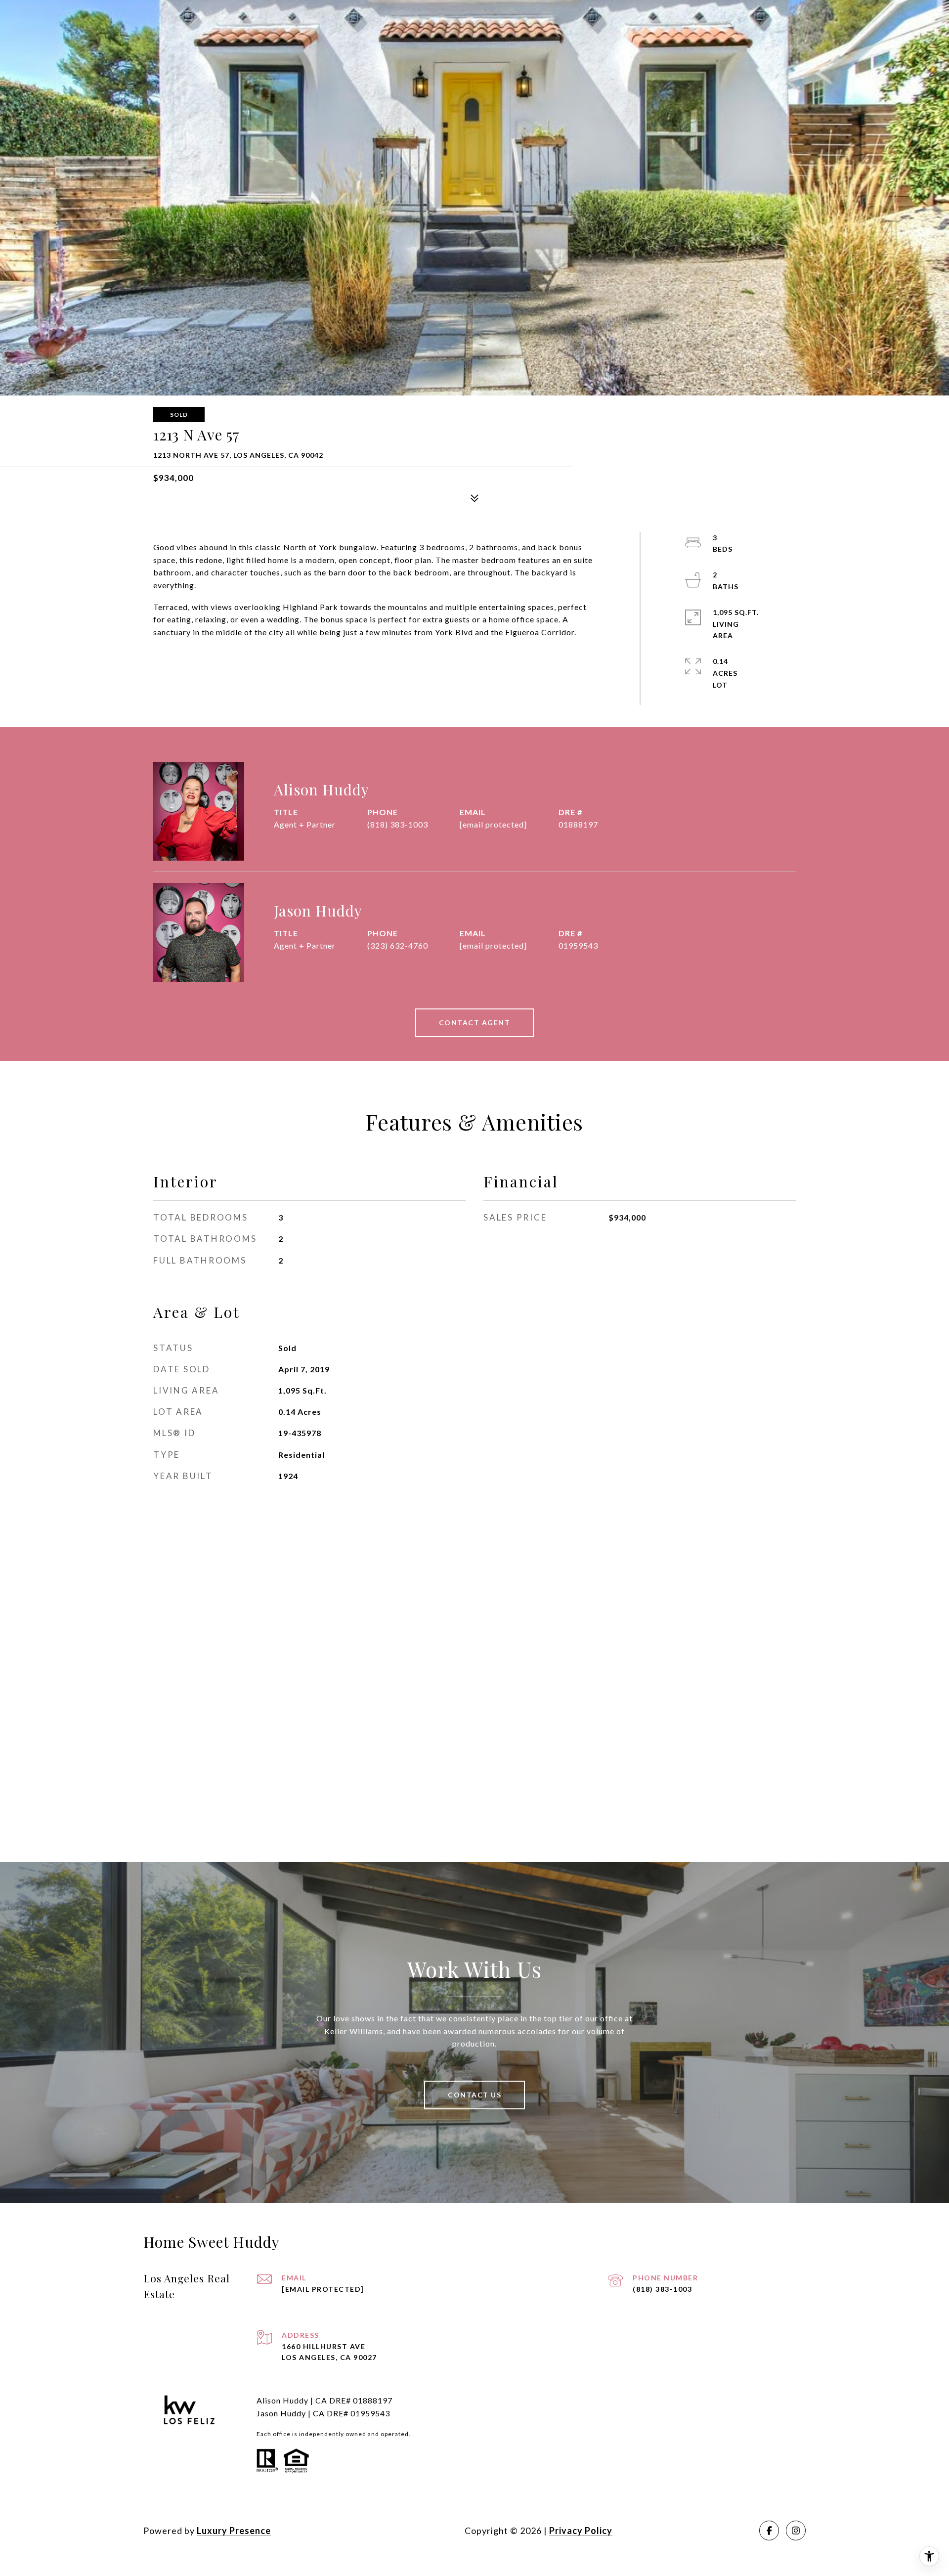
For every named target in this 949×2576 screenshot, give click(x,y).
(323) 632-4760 (398, 945)
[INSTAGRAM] (796, 2531)
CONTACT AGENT (475, 1023)
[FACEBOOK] (769, 2531)
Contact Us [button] (474, 2095)
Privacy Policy (581, 2531)
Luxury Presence (234, 2531)
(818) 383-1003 (398, 824)
